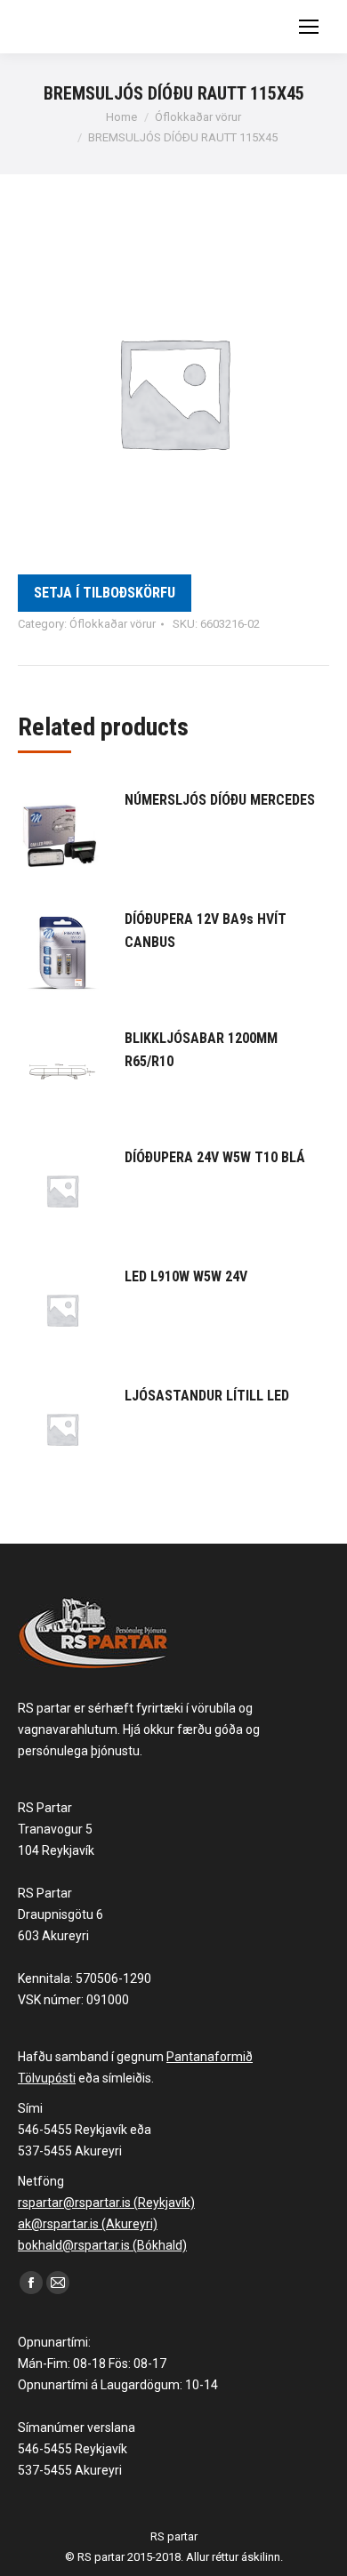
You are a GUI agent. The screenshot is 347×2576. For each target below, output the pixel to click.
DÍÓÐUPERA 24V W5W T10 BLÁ (215, 1157)
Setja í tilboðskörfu (105, 593)
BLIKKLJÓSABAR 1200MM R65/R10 (201, 1050)
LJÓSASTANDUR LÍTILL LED (207, 1396)
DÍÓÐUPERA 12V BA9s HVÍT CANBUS (206, 931)
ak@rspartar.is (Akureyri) (88, 2224)
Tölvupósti (47, 2078)
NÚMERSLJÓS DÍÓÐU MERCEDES (220, 800)
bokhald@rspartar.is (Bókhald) (102, 2245)
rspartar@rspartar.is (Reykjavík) (106, 2203)
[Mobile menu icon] (309, 27)
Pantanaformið (210, 2057)
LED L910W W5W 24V (186, 1276)
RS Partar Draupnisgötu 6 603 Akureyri (61, 1914)
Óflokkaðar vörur (113, 624)
